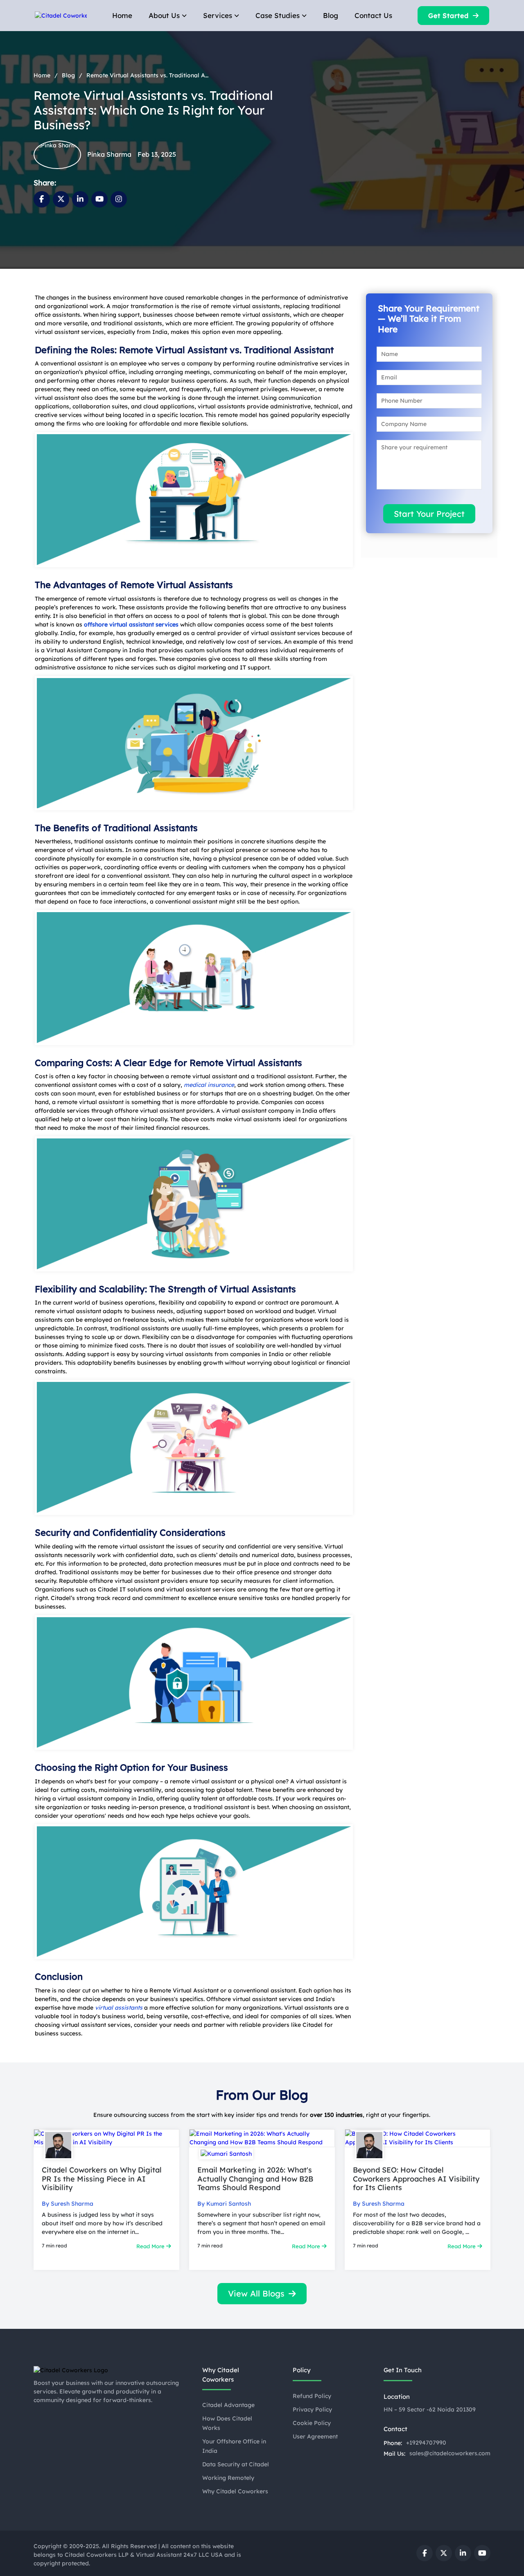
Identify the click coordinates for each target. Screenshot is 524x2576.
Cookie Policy (312, 2423)
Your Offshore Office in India (234, 2446)
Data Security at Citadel (236, 2464)
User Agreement (315, 2436)
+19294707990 (426, 2443)
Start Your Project (429, 514)
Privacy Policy (312, 2409)
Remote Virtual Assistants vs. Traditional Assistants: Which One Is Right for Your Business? (148, 75)
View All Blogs (256, 2293)
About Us (164, 15)
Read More (151, 2246)
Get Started (448, 16)
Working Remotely (228, 2478)
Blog (331, 15)
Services (218, 15)
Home (122, 15)
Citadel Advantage (228, 2405)
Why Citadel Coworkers (235, 2491)
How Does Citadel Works (227, 2423)
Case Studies (278, 15)
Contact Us (373, 15)
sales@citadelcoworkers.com (450, 2453)
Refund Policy (312, 2396)
